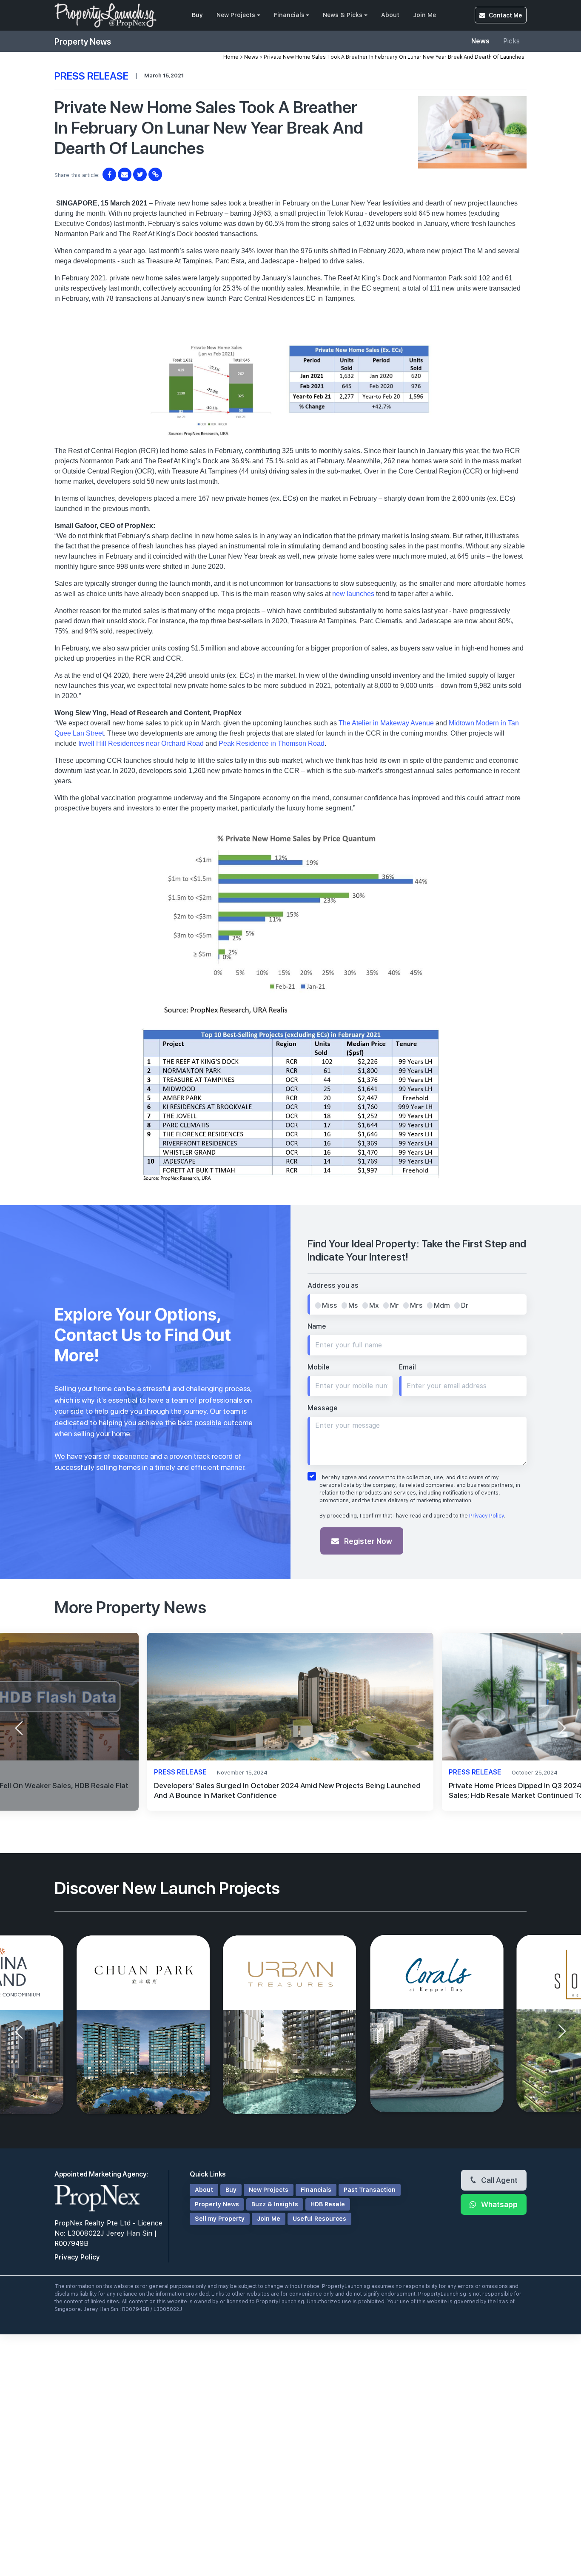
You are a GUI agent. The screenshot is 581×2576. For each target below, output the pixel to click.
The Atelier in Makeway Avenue (386, 723)
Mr (394, 1305)
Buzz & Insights (275, 2204)
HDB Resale (328, 2204)
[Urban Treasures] (290, 2025)
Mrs (416, 1305)
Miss (330, 1305)
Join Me (424, 15)
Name (317, 1326)
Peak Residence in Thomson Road (272, 743)
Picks (511, 41)
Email (407, 1367)
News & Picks (343, 15)
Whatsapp (498, 2204)
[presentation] (19, 1728)
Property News (217, 2204)
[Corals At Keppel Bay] (437, 2025)
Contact (505, 15)
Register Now (367, 1541)
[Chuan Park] (144, 2025)
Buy (197, 15)
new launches (353, 594)
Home (231, 57)
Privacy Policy (487, 1516)
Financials (289, 15)
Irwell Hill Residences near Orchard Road (141, 743)
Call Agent (498, 2180)
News (480, 41)
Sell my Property (220, 2219)
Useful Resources (319, 2219)
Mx (374, 1305)
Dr (465, 1305)
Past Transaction (370, 2190)
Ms (353, 1305)
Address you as (333, 1285)
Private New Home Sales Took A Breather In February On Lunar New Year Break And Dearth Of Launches (394, 57)
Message (323, 1408)
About (390, 15)
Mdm (442, 1305)
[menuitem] (197, 15)
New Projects (236, 15)
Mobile (319, 1367)
